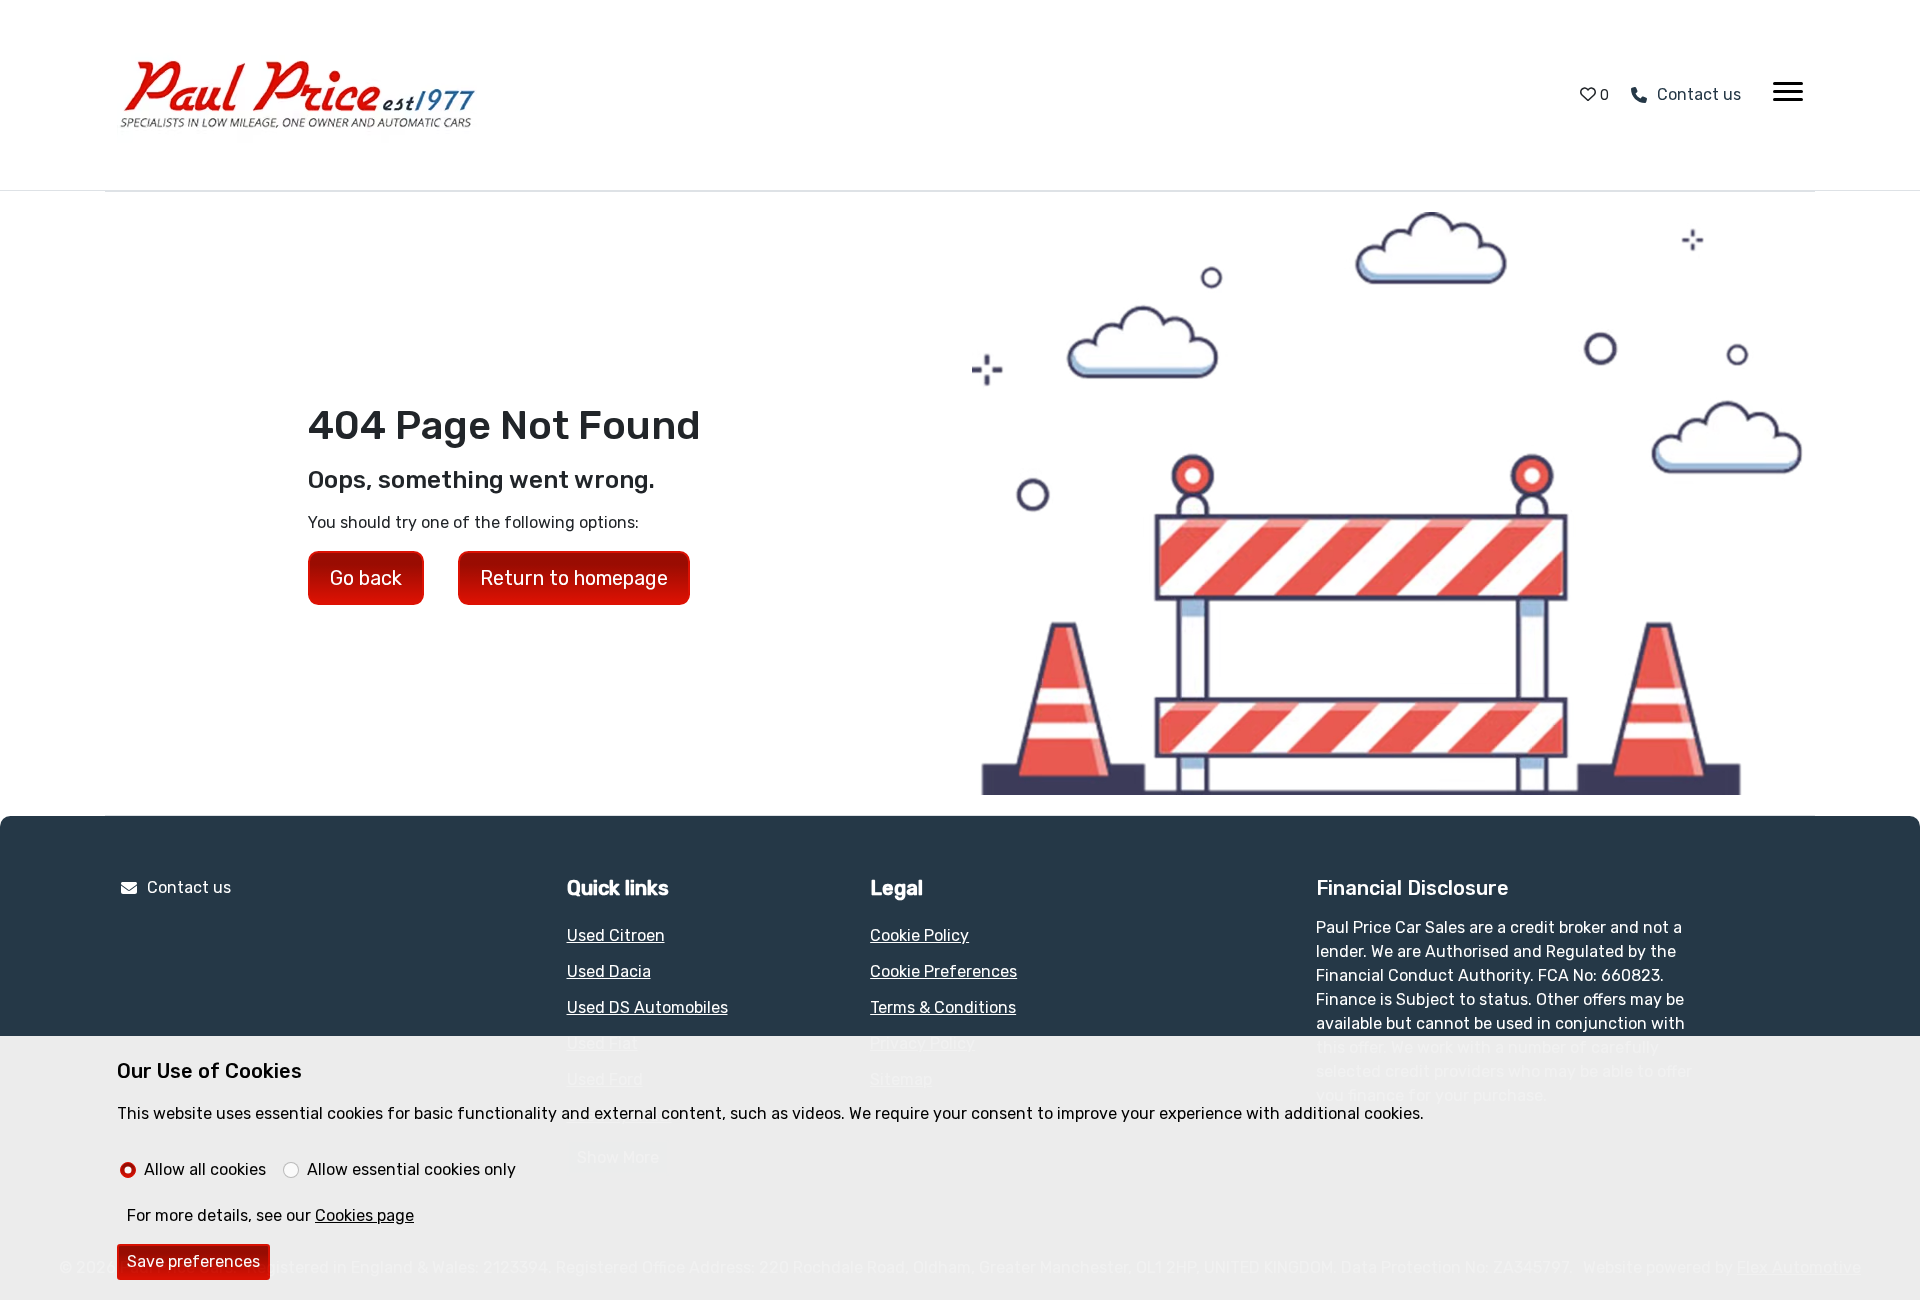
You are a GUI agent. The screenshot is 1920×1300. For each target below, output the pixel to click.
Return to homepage (574, 578)
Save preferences (193, 1261)
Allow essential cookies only (411, 1169)
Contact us (189, 887)
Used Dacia (609, 971)
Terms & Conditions (943, 1007)
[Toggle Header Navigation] (1788, 95)
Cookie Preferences (943, 971)
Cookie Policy (919, 935)
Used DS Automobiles (647, 1007)
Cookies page (364, 1215)
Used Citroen (616, 935)
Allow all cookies (205, 1169)
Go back (366, 578)
